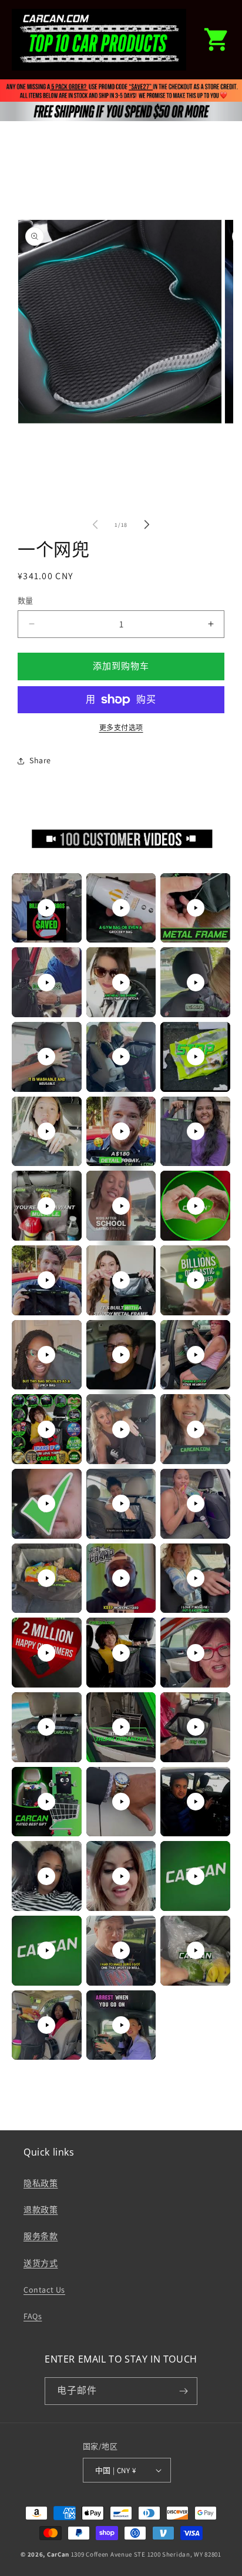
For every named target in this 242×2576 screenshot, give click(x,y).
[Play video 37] (46, 1802)
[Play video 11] (121, 1131)
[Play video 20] (121, 1355)
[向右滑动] (147, 524)
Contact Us (44, 2290)
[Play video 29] (121, 1578)
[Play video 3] (196, 908)
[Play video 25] (46, 1503)
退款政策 (41, 2210)
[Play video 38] (121, 1802)
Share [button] (40, 760)
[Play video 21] (196, 1355)
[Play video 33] (196, 1653)
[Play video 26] (121, 1503)
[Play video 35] (121, 1727)
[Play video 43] (46, 1950)
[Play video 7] (46, 1057)
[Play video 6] (196, 983)
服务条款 (41, 2236)
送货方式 (41, 2263)
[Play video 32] (121, 1653)
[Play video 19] (46, 1355)
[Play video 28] (46, 1578)
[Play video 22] (46, 1429)
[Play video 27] (196, 1503)
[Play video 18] (196, 1280)
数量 (26, 601)
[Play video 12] (196, 1131)
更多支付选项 (121, 728)
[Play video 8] (121, 1057)
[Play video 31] (46, 1653)
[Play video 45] (196, 1950)
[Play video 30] (196, 1578)
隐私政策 (41, 2183)
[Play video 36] (196, 1727)
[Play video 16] (46, 1280)
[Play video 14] (121, 1206)
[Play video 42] (196, 1876)
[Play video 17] (121, 1280)
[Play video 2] (121, 908)
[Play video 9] (196, 1057)
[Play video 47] (121, 2025)
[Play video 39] (196, 1802)
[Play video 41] (121, 1876)
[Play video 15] (196, 1206)
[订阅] (184, 2391)
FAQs (33, 2316)
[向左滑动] (95, 524)
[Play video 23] (121, 1429)
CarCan (58, 2554)
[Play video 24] (196, 1429)
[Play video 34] (46, 1727)
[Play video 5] (121, 983)
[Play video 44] (121, 1950)
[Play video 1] (46, 908)
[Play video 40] (46, 1876)
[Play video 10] (46, 1131)
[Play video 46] (46, 2025)
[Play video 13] (46, 1206)
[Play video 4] (46, 983)
